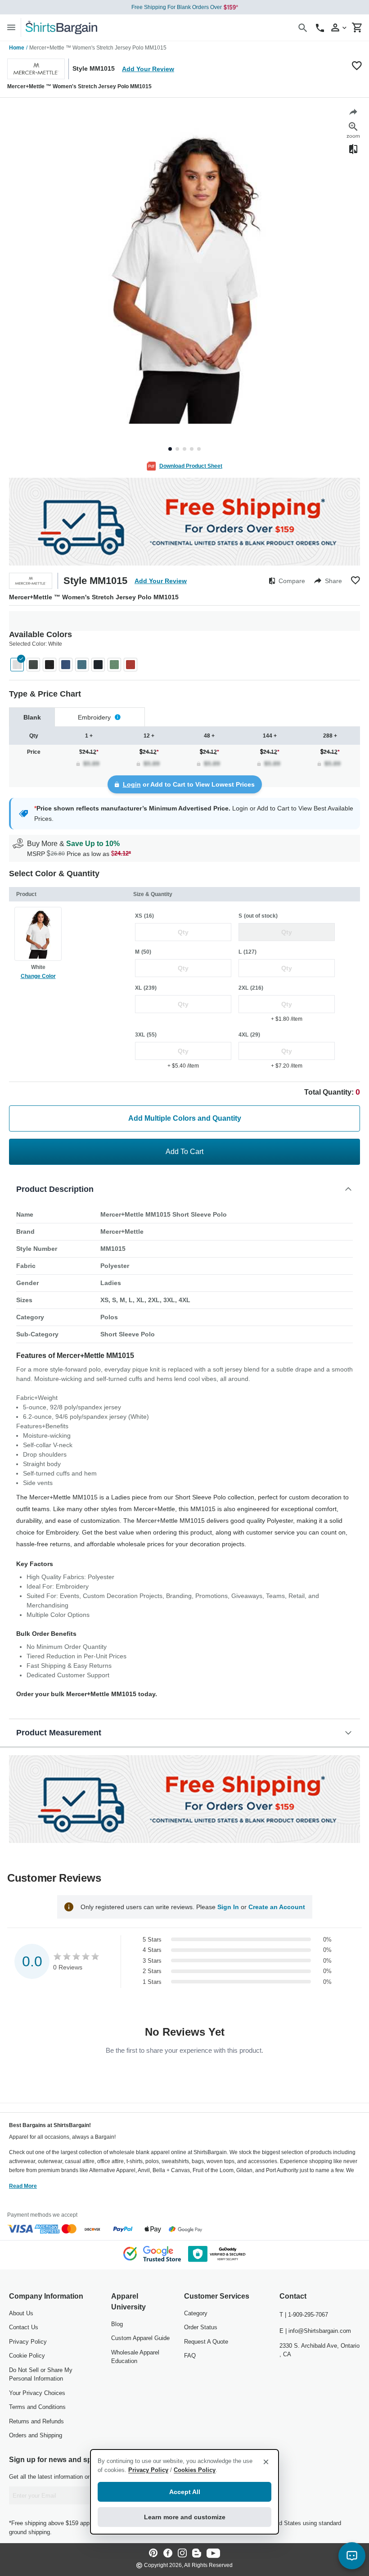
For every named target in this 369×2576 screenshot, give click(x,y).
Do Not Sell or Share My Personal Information (41, 2375)
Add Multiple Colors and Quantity (185, 1118)
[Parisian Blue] (82, 665)
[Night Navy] (98, 665)
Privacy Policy (28, 2342)
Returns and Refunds (36, 2421)
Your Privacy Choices (37, 2393)
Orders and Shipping (36, 2435)
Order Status (201, 2327)
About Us (21, 2313)
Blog (117, 2324)
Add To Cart (184, 1152)
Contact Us (24, 2327)
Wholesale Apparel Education (135, 2357)
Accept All (185, 2492)
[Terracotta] (130, 665)
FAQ (190, 2356)
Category (196, 2313)
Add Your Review (148, 69)
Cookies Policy (195, 2470)
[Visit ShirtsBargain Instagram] (182, 2554)
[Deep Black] (49, 665)
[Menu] (11, 27)
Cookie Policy (27, 2356)
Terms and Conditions (37, 2407)
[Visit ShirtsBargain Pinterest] (153, 2554)
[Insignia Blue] (66, 665)
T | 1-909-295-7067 (304, 2315)
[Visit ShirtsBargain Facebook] (168, 2554)
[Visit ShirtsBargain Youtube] (213, 2554)
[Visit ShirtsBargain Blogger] (197, 2554)
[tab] (32, 717)
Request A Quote (206, 2342)
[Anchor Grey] (33, 665)
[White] (17, 665)
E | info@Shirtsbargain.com (315, 2331)
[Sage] (114, 665)
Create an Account (277, 1907)
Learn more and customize (185, 2517)
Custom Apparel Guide (140, 2338)
